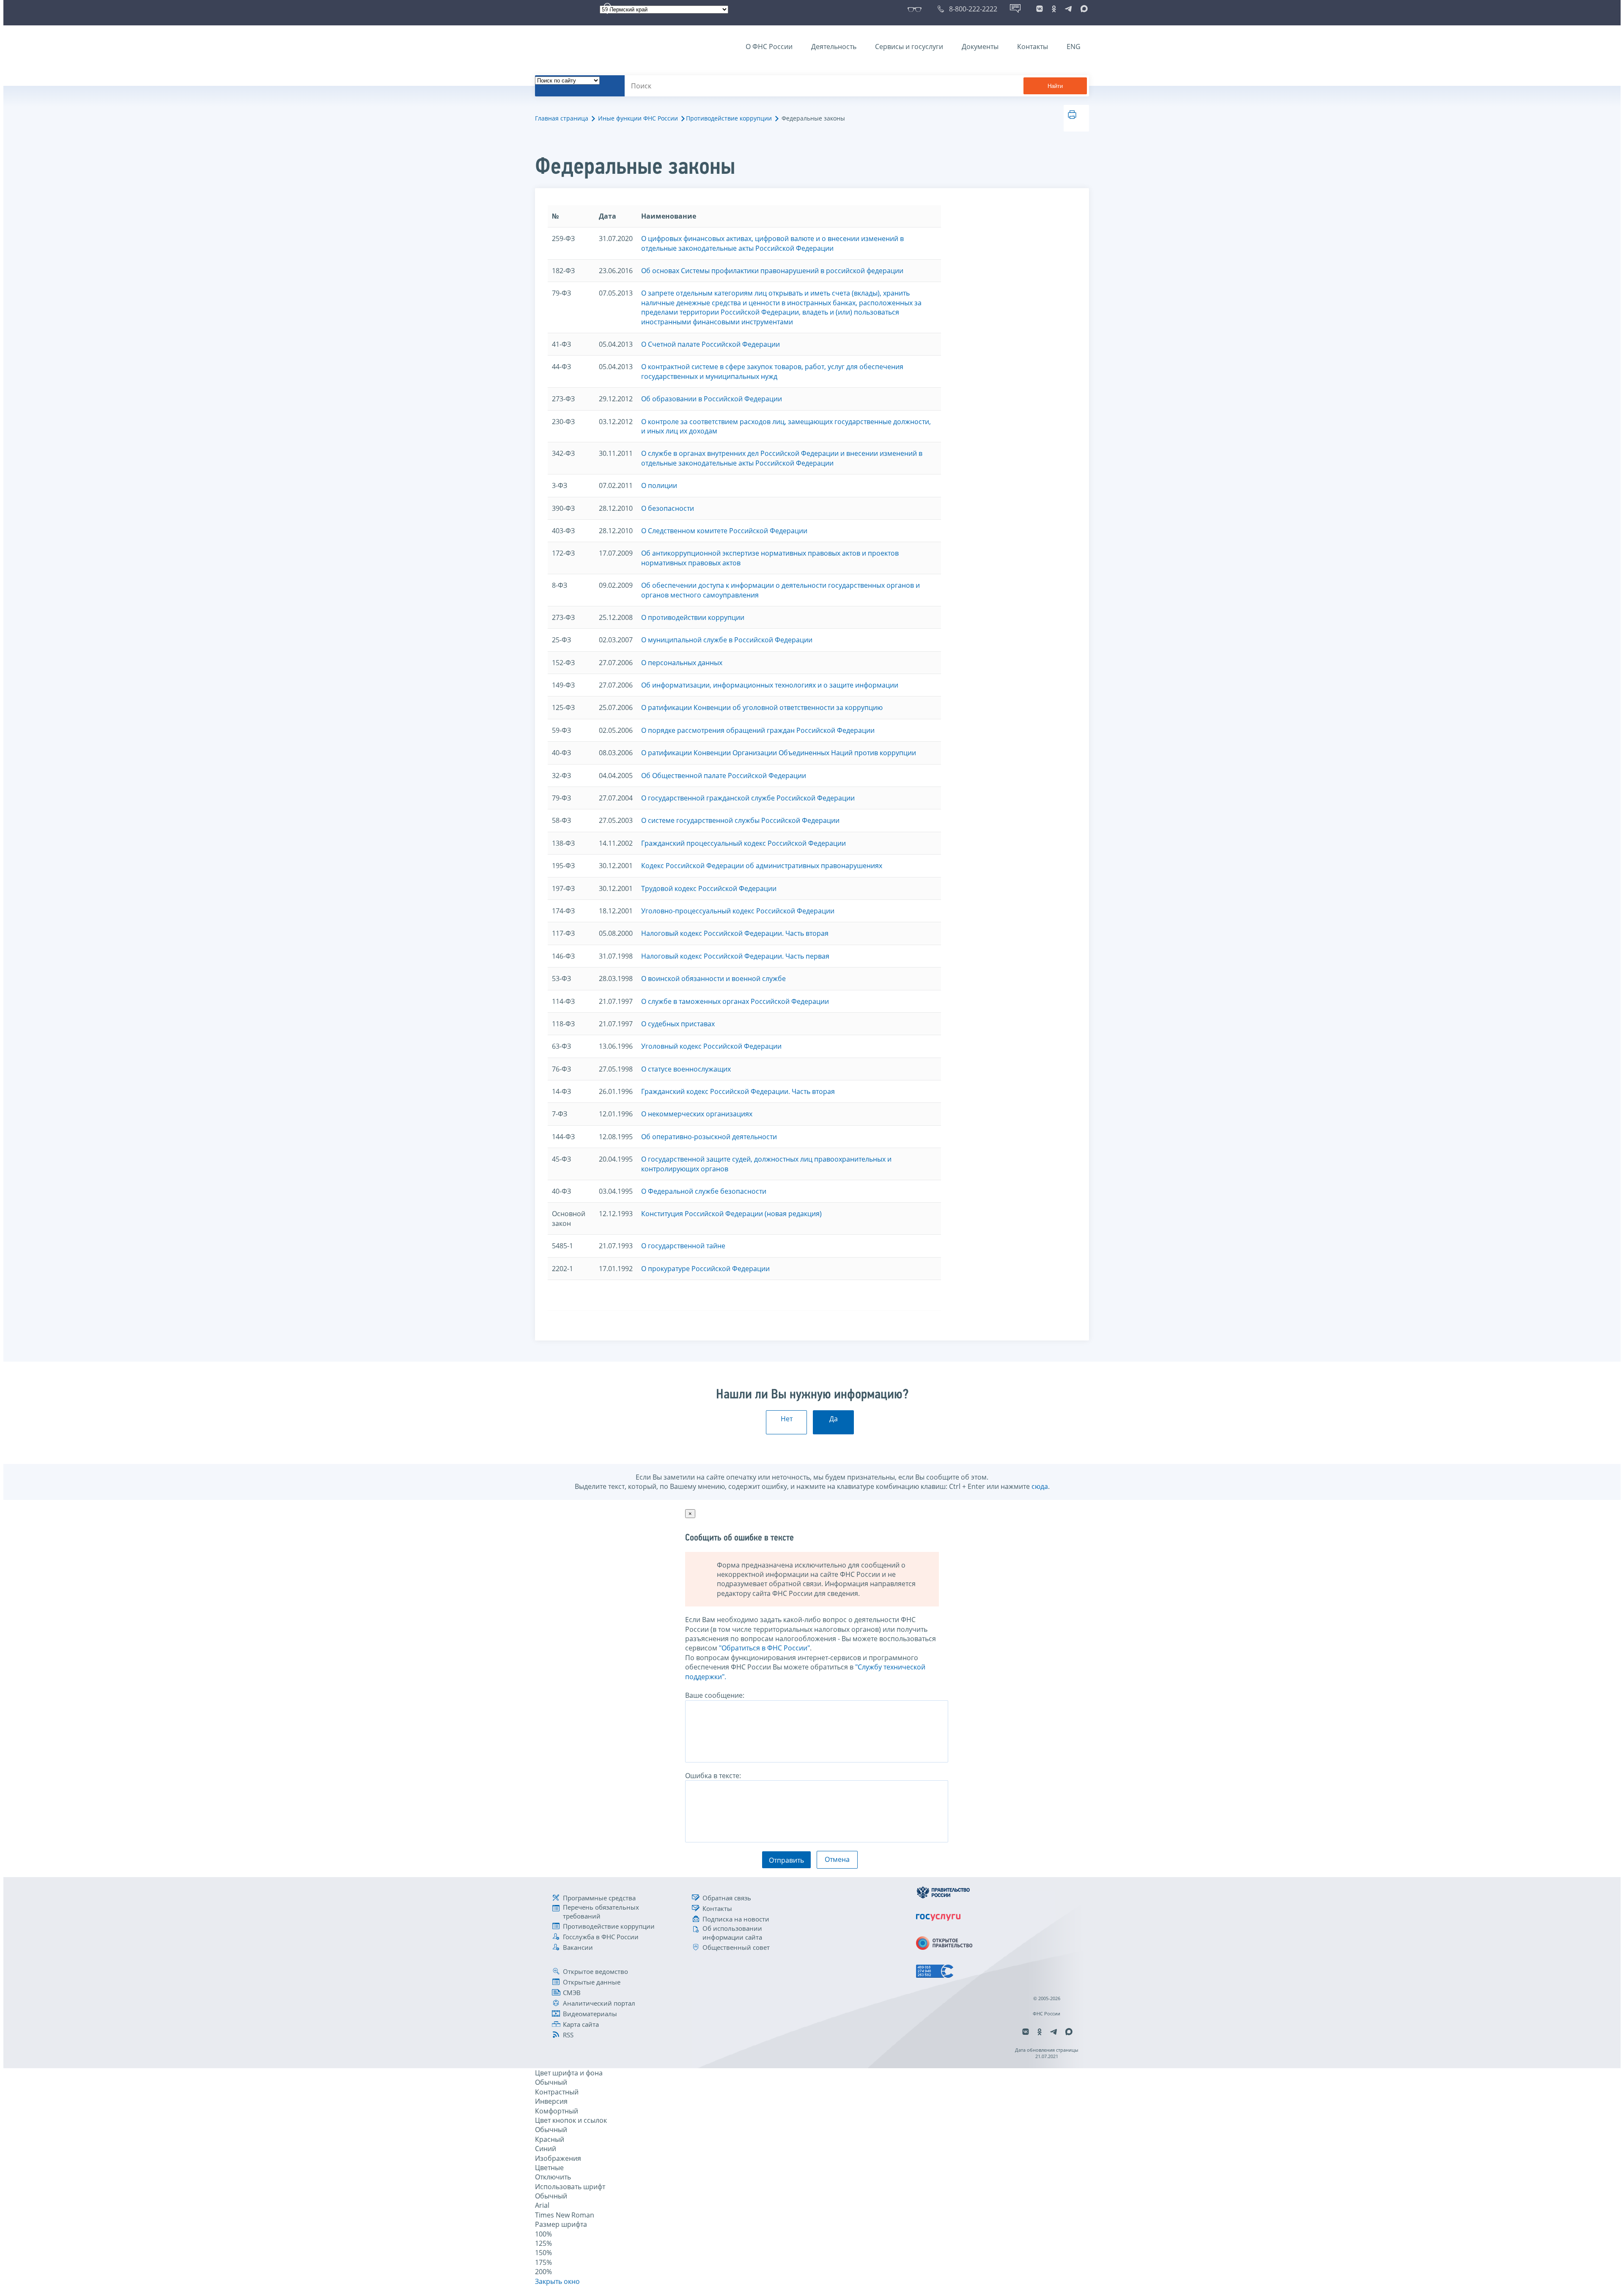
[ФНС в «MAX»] (1083, 9)
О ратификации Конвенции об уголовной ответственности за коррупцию (762, 707)
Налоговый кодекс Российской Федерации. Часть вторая (735, 933)
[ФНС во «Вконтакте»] (1040, 9)
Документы (980, 47)
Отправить (786, 1860)
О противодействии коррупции (693, 617)
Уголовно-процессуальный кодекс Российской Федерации (738, 911)
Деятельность (834, 47)
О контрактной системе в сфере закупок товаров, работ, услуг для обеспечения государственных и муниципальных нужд (772, 371)
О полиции (659, 485)
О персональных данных (682, 663)
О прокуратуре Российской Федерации (705, 1269)
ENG (1074, 47)
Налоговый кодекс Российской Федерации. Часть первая (735, 956)
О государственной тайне (683, 1246)
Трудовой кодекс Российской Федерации (709, 888)
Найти (1055, 86)
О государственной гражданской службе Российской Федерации (748, 798)
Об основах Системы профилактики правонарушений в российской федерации (772, 271)
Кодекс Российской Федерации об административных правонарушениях (762, 866)
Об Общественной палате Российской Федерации (724, 776)
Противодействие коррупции (729, 118)
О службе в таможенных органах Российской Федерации (735, 1001)
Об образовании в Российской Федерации (712, 399)
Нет (787, 1419)
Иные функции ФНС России (638, 118)
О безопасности (668, 508)
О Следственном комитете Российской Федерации (724, 531)
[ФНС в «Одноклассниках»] (1054, 9)
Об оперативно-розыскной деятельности (709, 1137)
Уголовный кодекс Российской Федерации (711, 1046)
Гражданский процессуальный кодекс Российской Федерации (743, 843)
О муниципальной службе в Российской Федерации (727, 640)
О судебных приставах (678, 1024)
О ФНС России (769, 47)
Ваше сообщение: (715, 1695)
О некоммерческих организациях (697, 1114)
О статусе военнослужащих (686, 1069)
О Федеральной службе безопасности (704, 1191)
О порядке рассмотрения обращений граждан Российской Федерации (758, 730)
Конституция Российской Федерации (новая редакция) (731, 1214)
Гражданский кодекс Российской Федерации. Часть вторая (738, 1091)
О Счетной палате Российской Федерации (710, 344)
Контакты (1033, 47)
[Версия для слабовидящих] (916, 9)
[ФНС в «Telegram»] (1068, 9)
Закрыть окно (557, 2281)
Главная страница (562, 118)
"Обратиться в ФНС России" (764, 1648)
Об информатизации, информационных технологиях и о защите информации (770, 685)
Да (834, 1419)
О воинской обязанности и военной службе (713, 979)
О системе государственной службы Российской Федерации (740, 820)
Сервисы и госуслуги (909, 47)
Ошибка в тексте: (713, 1776)
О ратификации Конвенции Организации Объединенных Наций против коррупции (779, 753)
